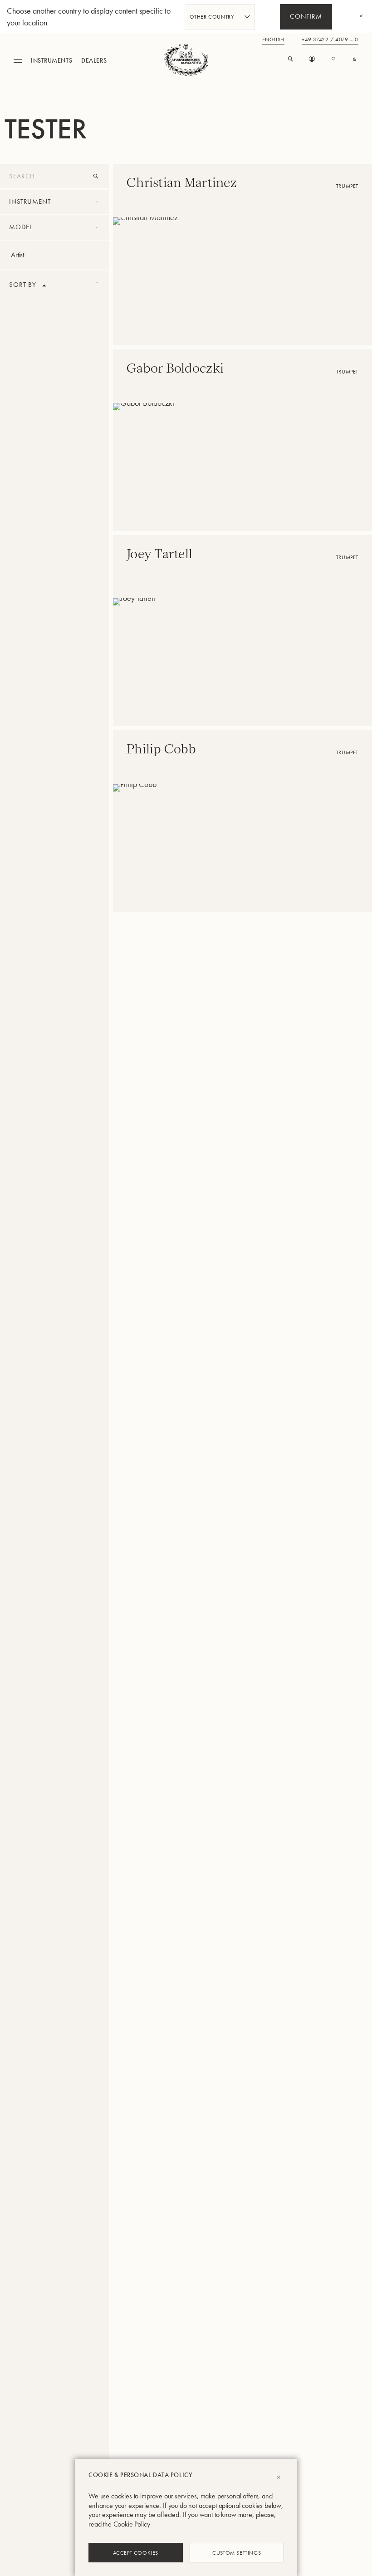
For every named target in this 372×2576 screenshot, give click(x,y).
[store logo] (186, 60)
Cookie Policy (132, 2524)
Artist (17, 255)
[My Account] (312, 59)
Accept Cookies (136, 2552)
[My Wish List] (333, 59)
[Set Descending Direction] (44, 285)
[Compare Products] (355, 59)
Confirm (306, 17)
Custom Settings (237, 2552)
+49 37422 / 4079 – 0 (330, 40)
